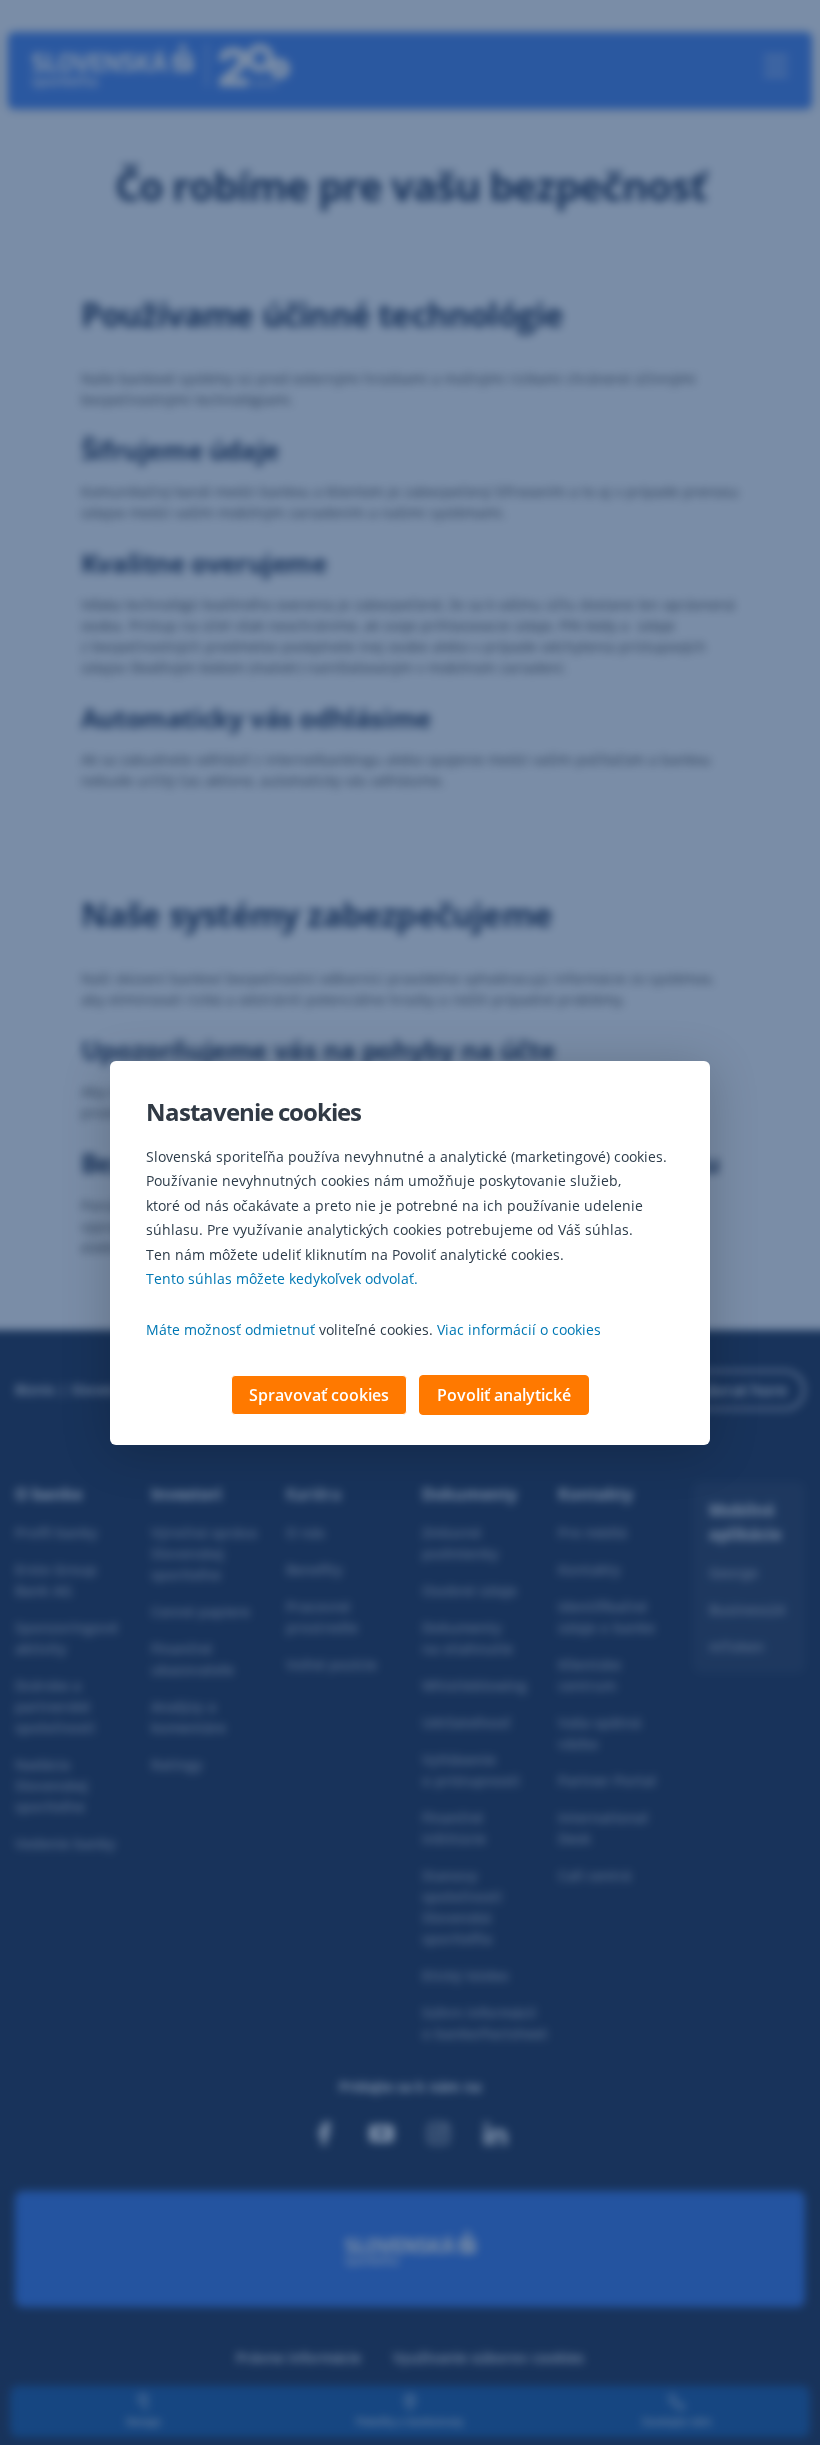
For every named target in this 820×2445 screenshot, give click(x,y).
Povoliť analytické (504, 1395)
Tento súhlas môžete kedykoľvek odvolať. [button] (282, 1278)
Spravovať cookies (319, 1395)
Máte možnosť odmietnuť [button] (230, 1329)
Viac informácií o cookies (519, 1329)
